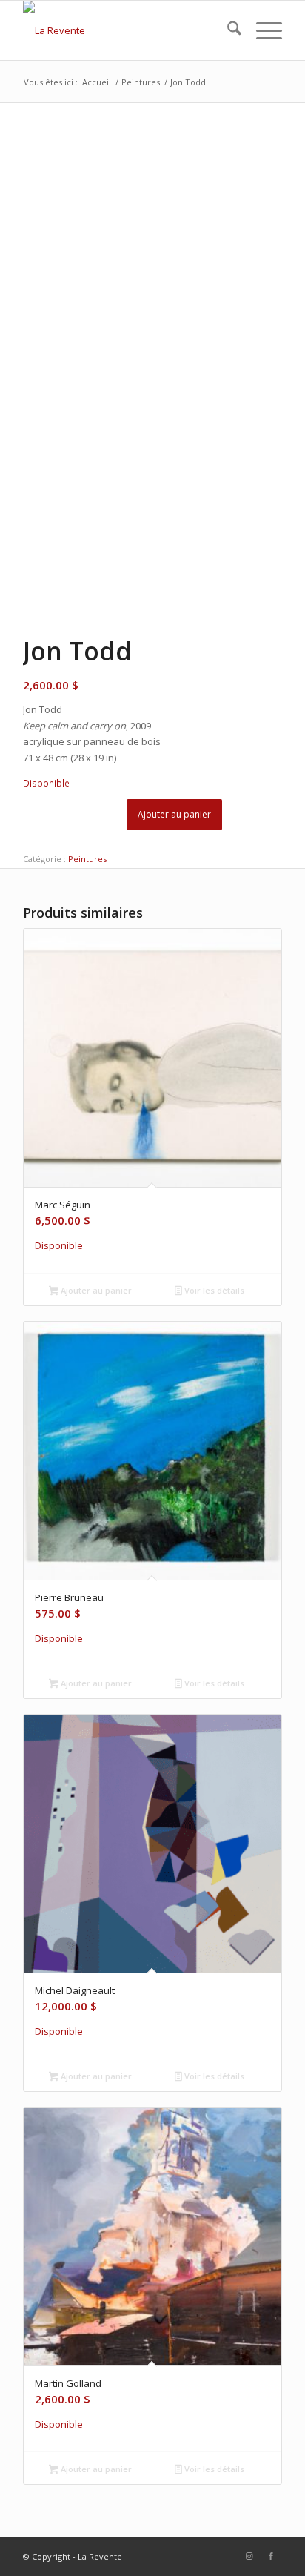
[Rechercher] (227, 30)
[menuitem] (227, 30)
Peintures (87, 859)
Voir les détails (213, 1290)
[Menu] (262, 30)
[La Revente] (127, 30)
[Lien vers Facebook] (271, 2556)
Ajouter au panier (174, 814)
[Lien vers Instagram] (249, 2556)
